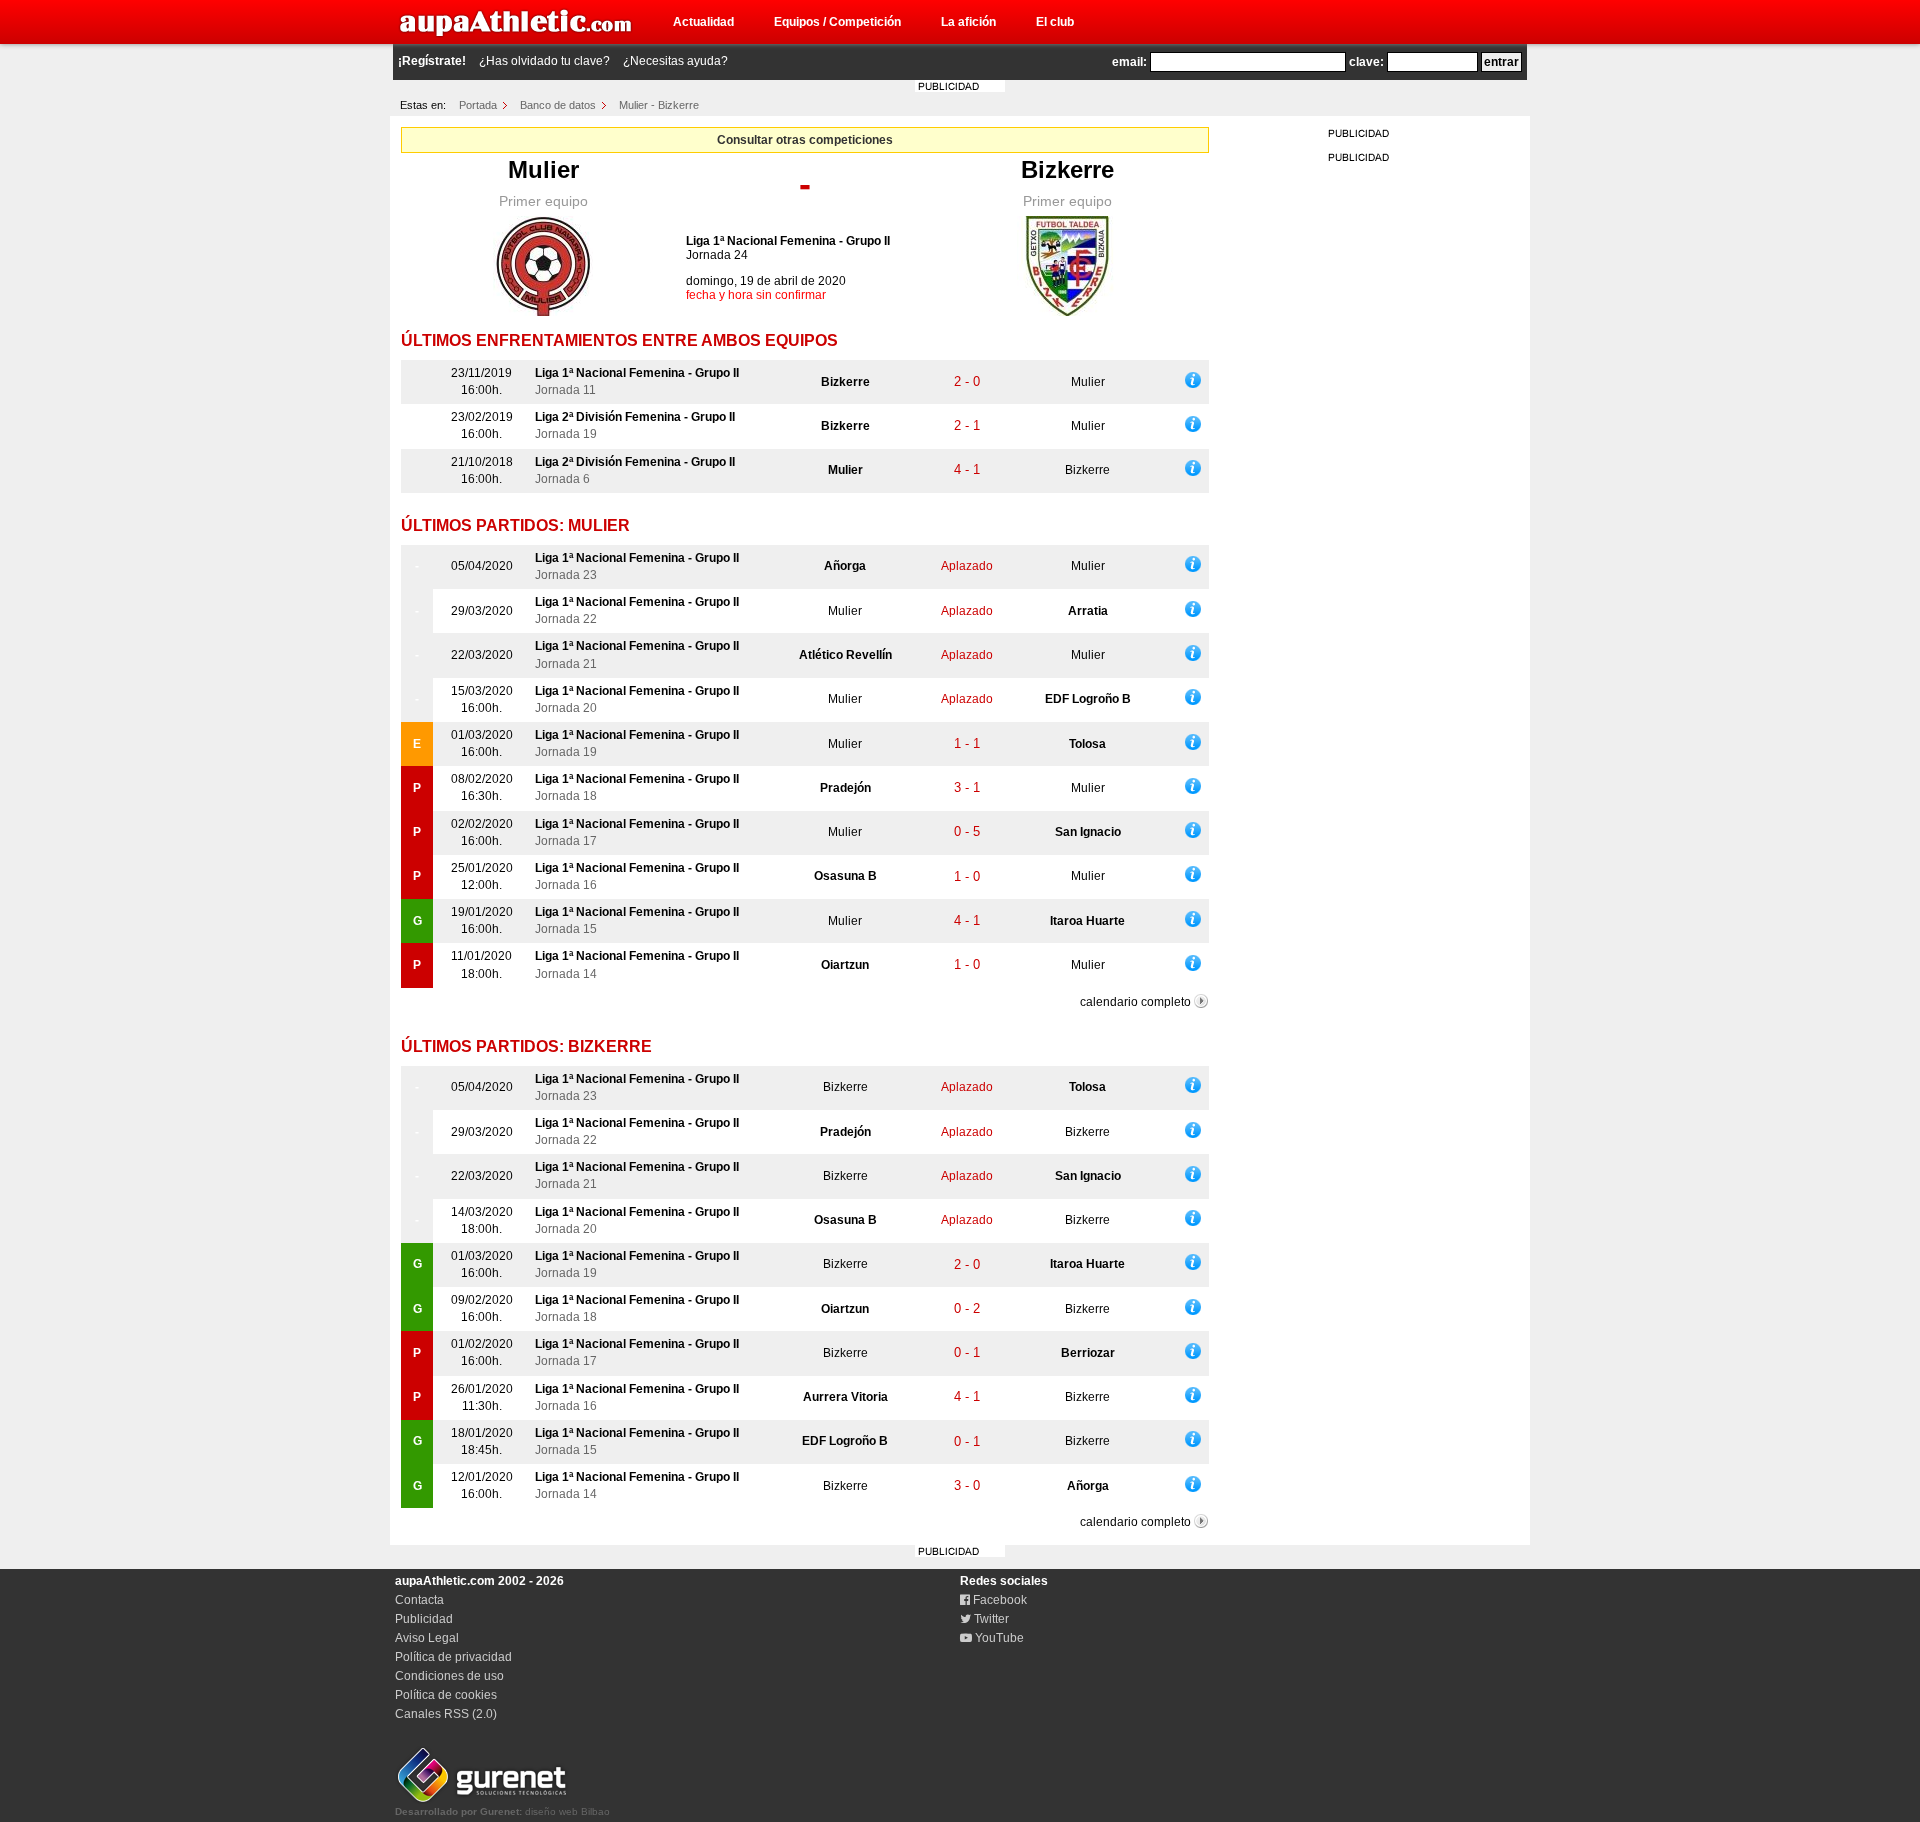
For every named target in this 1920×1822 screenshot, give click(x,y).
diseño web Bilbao (502, 1811)
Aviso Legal (427, 1638)
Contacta (419, 1600)
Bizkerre (1067, 169)
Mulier (543, 169)
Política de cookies (446, 1695)
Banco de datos (558, 105)
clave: (1366, 62)
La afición (968, 22)
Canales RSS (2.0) (446, 1714)
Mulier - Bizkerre (659, 105)
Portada (478, 105)
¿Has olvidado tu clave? (544, 61)
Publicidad (424, 1619)
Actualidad (703, 22)
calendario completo (1135, 1002)
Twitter (990, 1619)
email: (1129, 62)
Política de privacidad (453, 1657)
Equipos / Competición (837, 22)
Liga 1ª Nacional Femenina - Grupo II (788, 241)
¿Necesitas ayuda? (675, 61)
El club (1055, 22)
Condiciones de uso (449, 1676)
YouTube (998, 1638)
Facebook (998, 1600)
